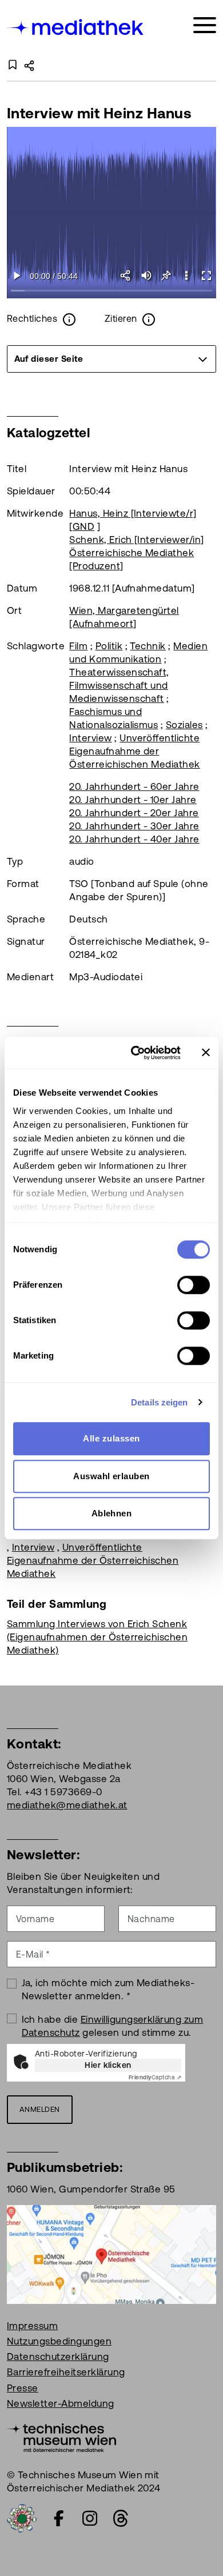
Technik (148, 646)
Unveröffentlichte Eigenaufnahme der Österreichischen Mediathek (134, 751)
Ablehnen (112, 1513)
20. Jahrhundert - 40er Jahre (134, 839)
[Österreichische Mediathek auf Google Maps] (111, 2254)
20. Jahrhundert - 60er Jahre (134, 786)
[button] (186, 275)
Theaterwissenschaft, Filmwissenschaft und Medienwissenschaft (119, 685)
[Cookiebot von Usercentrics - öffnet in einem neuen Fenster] (135, 1053)
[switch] (194, 1285)
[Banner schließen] (206, 1053)
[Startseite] (76, 27)
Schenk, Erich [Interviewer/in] (136, 540)
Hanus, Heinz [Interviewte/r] (133, 513)
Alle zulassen (111, 1438)
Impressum (32, 2326)
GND (83, 526)
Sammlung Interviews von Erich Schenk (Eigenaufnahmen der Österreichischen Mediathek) (97, 1637)
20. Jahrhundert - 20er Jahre (134, 813)
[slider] (111, 291)
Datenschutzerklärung (58, 2357)
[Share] (126, 275)
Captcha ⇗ (155, 2077)
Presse (23, 2388)
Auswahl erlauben (111, 1476)
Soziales (184, 725)
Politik (109, 646)
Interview (90, 738)
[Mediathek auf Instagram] (90, 2518)
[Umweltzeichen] (22, 2517)
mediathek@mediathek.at (67, 1805)
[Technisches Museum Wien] (61, 2437)
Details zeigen (159, 1402)
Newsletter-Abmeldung (61, 2403)
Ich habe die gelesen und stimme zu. (113, 2026)
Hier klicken (108, 2065)
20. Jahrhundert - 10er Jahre (133, 800)
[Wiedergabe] (17, 275)
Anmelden (40, 2109)
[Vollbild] (206, 275)
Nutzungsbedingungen (59, 2341)
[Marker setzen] (166, 275)
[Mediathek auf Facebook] (59, 2518)
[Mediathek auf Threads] (121, 2518)
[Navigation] (205, 25)
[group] (111, 359)
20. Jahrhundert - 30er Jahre (134, 826)
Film (78, 646)
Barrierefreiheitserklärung (66, 2372)
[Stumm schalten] (146, 275)
